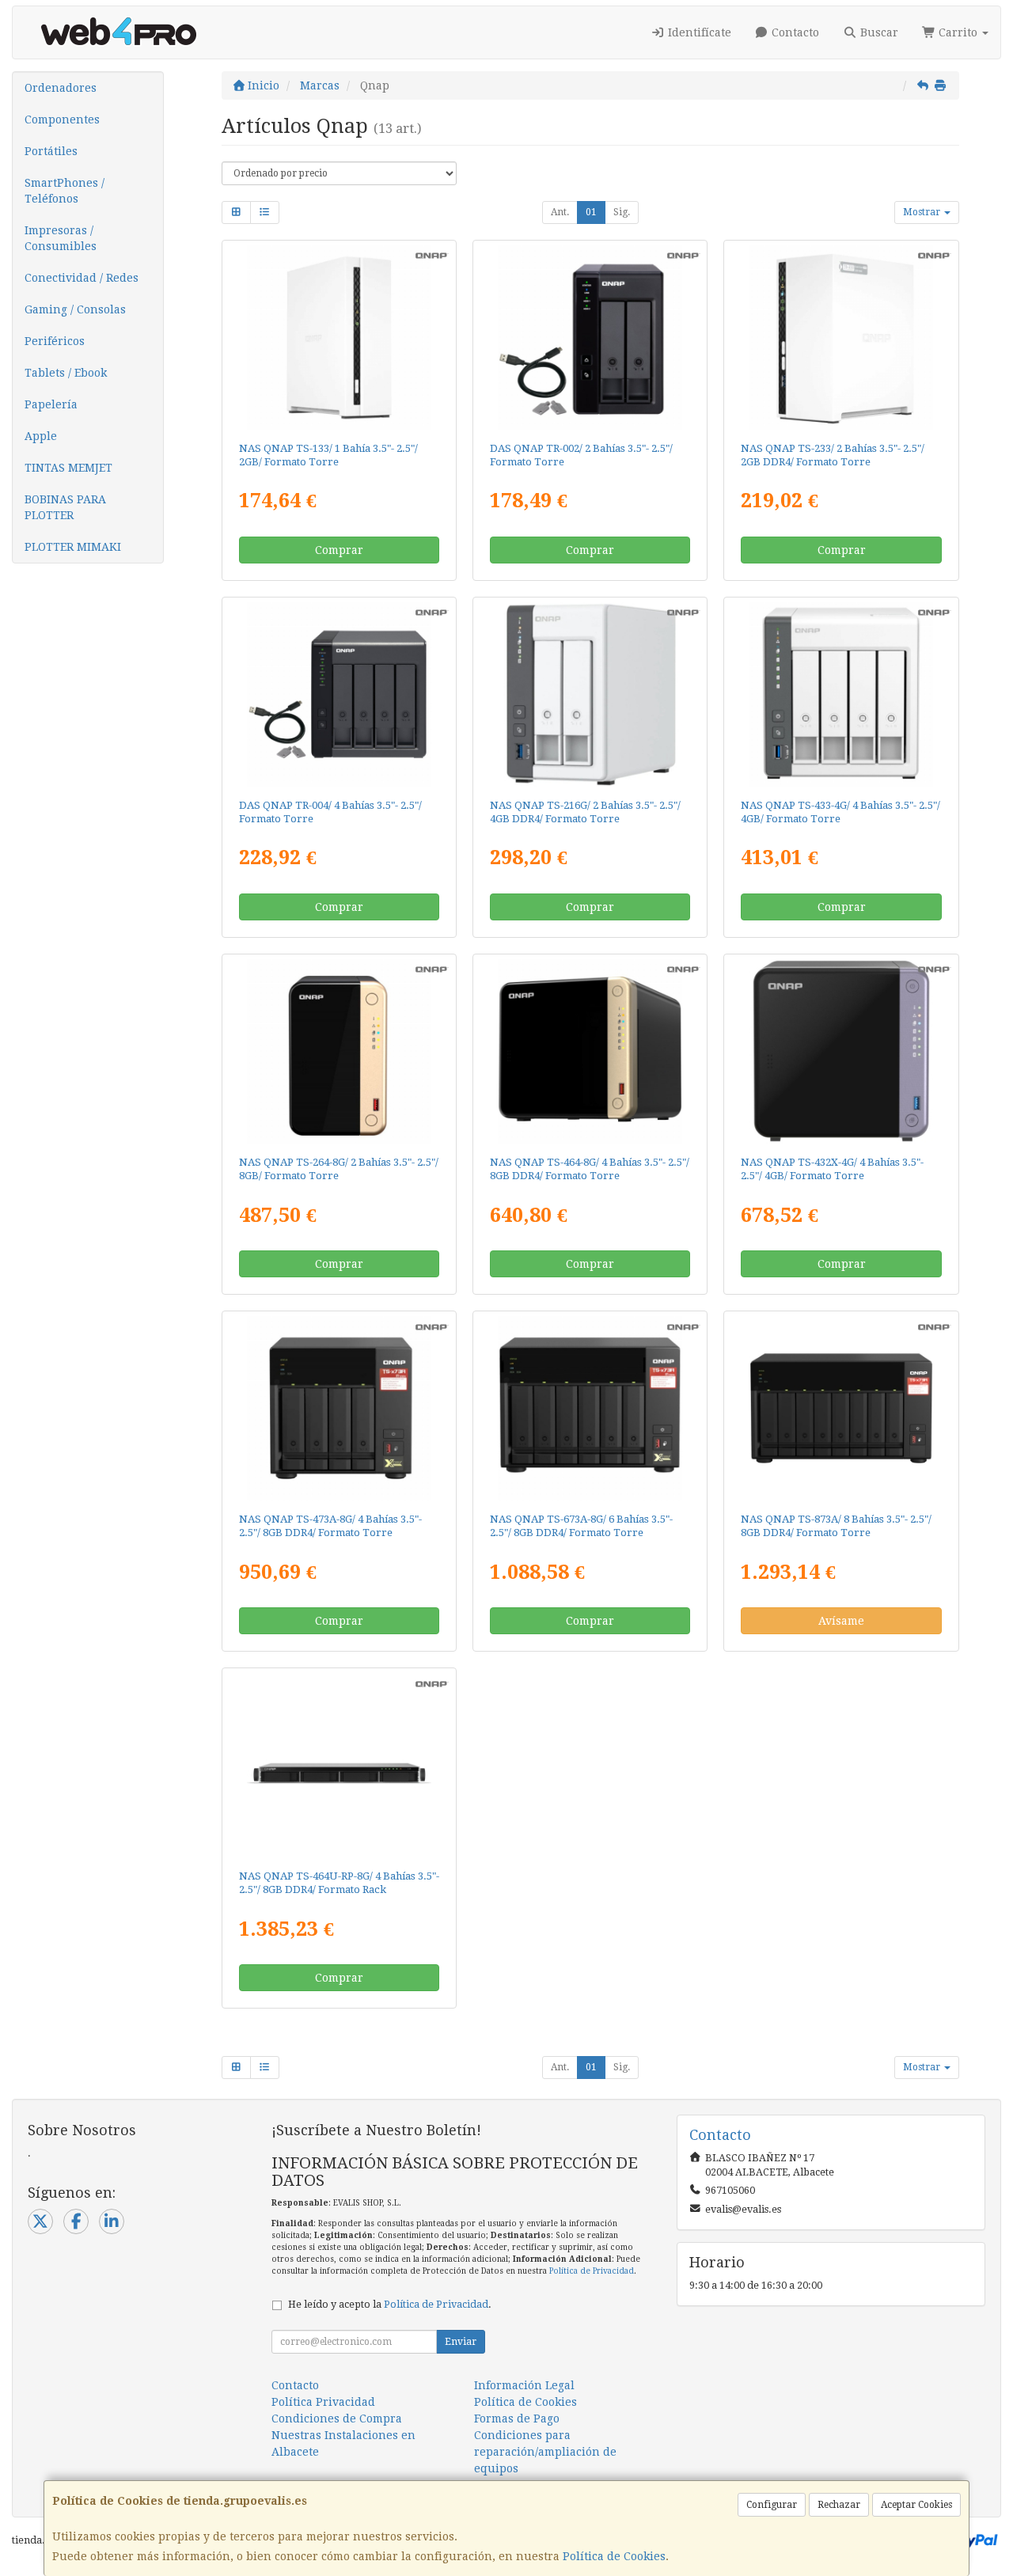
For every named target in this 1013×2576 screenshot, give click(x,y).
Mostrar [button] (923, 212)
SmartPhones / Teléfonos (64, 191)
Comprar (339, 550)
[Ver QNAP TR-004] (339, 694)
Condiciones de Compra (337, 2419)
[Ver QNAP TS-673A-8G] (590, 1408)
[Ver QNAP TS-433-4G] (842, 694)
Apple (41, 436)
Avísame (841, 1621)
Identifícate (698, 32)
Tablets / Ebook (66, 373)
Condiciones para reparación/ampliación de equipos (545, 2452)
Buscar (878, 32)
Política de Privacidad (592, 2271)
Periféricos (55, 341)
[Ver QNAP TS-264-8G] (339, 1051)
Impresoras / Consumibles (61, 238)
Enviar (461, 2342)
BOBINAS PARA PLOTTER (65, 507)
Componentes (62, 120)
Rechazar (839, 2505)
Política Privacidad (323, 2402)
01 (591, 212)
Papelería (51, 404)
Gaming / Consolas (75, 309)
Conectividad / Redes (82, 278)
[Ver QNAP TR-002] (590, 338)
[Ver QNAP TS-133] (339, 338)
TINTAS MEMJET (68, 468)
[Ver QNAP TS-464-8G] (590, 1051)
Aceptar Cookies (916, 2505)
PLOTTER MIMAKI (73, 547)
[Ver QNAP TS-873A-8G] (842, 1408)
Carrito (958, 32)
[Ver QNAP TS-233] (842, 338)
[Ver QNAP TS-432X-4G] (842, 1051)
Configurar (772, 2505)
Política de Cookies (614, 2556)
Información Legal (524, 2385)
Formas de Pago (517, 2419)
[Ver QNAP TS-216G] (590, 694)
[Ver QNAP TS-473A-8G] (339, 1408)
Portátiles (51, 151)
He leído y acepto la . (390, 2304)
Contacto (794, 32)
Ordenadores (61, 88)
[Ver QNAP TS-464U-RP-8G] (339, 1765)
